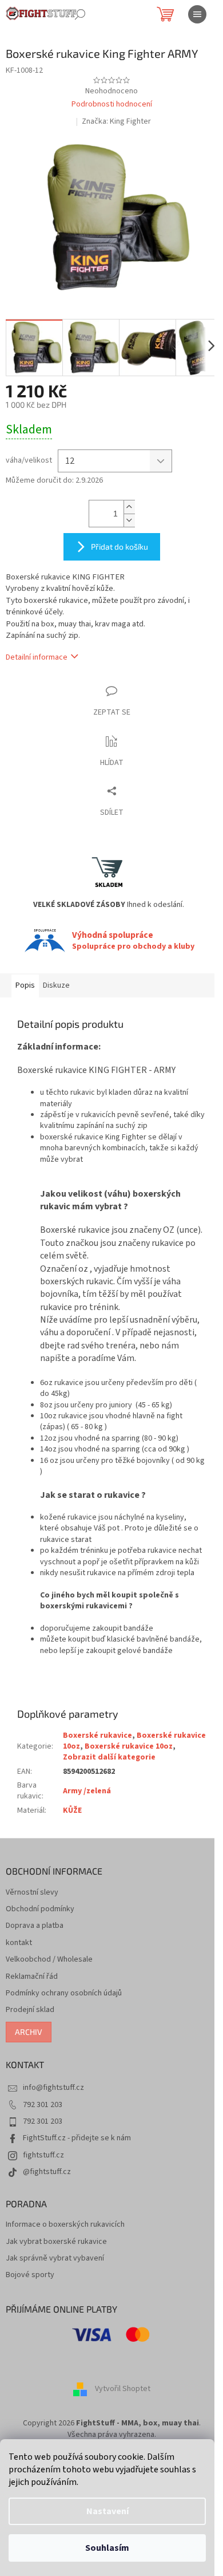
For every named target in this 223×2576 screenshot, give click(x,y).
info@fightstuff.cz (53, 2088)
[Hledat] (80, 14)
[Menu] (197, 14)
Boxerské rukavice (97, 1735)
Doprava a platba (35, 1926)
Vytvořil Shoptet (123, 2389)
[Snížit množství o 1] (129, 520)
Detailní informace (37, 657)
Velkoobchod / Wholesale (49, 1960)
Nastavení (107, 2511)
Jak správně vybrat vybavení (55, 2259)
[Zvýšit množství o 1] (129, 507)
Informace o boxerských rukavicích (65, 2225)
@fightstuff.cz (47, 2172)
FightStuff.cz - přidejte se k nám (77, 2138)
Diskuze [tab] (56, 985)
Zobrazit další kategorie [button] (109, 1757)
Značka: (116, 121)
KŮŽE (72, 1810)
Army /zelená (87, 1791)
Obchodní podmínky (40, 1909)
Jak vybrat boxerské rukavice (56, 2242)
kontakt (19, 1943)
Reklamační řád (32, 1977)
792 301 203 (43, 2105)
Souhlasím (107, 2548)
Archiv (29, 2032)
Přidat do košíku (120, 547)
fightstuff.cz (43, 2155)
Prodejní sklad (30, 2010)
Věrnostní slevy (32, 1893)
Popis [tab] (25, 985)
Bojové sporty (30, 2275)
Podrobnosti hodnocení (112, 104)
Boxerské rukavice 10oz (129, 1746)
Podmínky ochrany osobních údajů (64, 1993)
